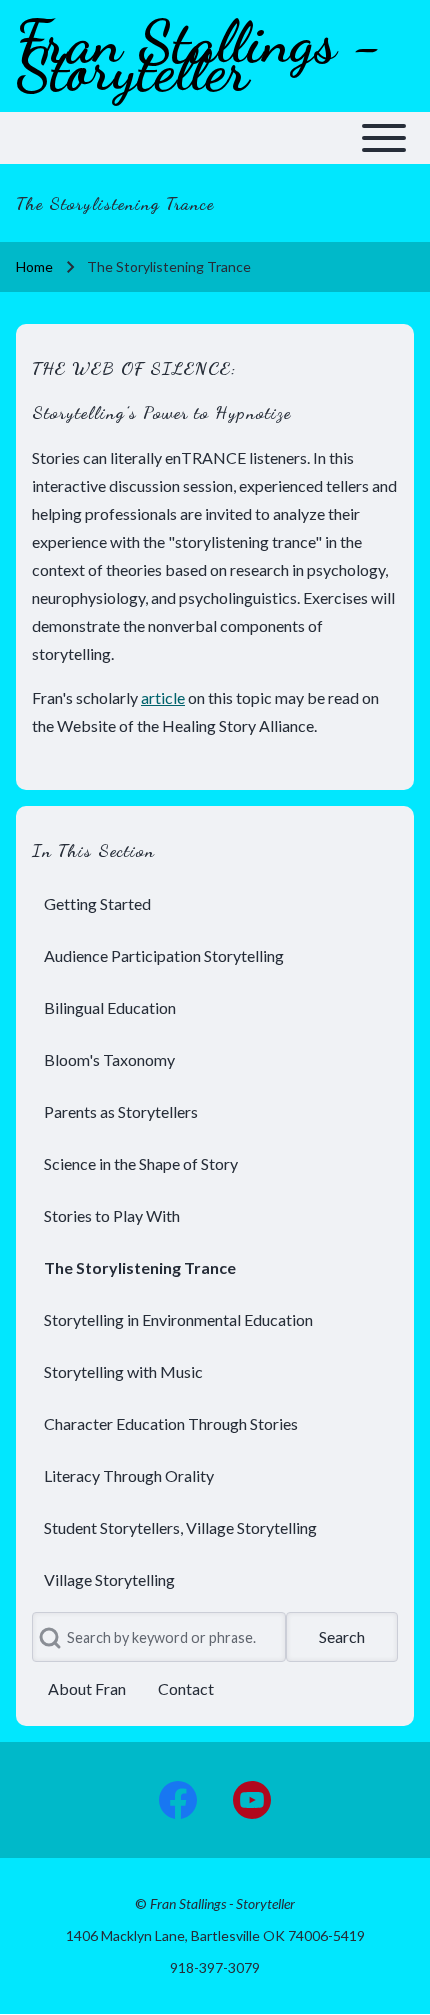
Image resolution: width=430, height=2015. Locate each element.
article (163, 697)
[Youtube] (252, 1800)
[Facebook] (178, 1800)
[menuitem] (215, 904)
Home (34, 266)
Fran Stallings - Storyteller (199, 56)
